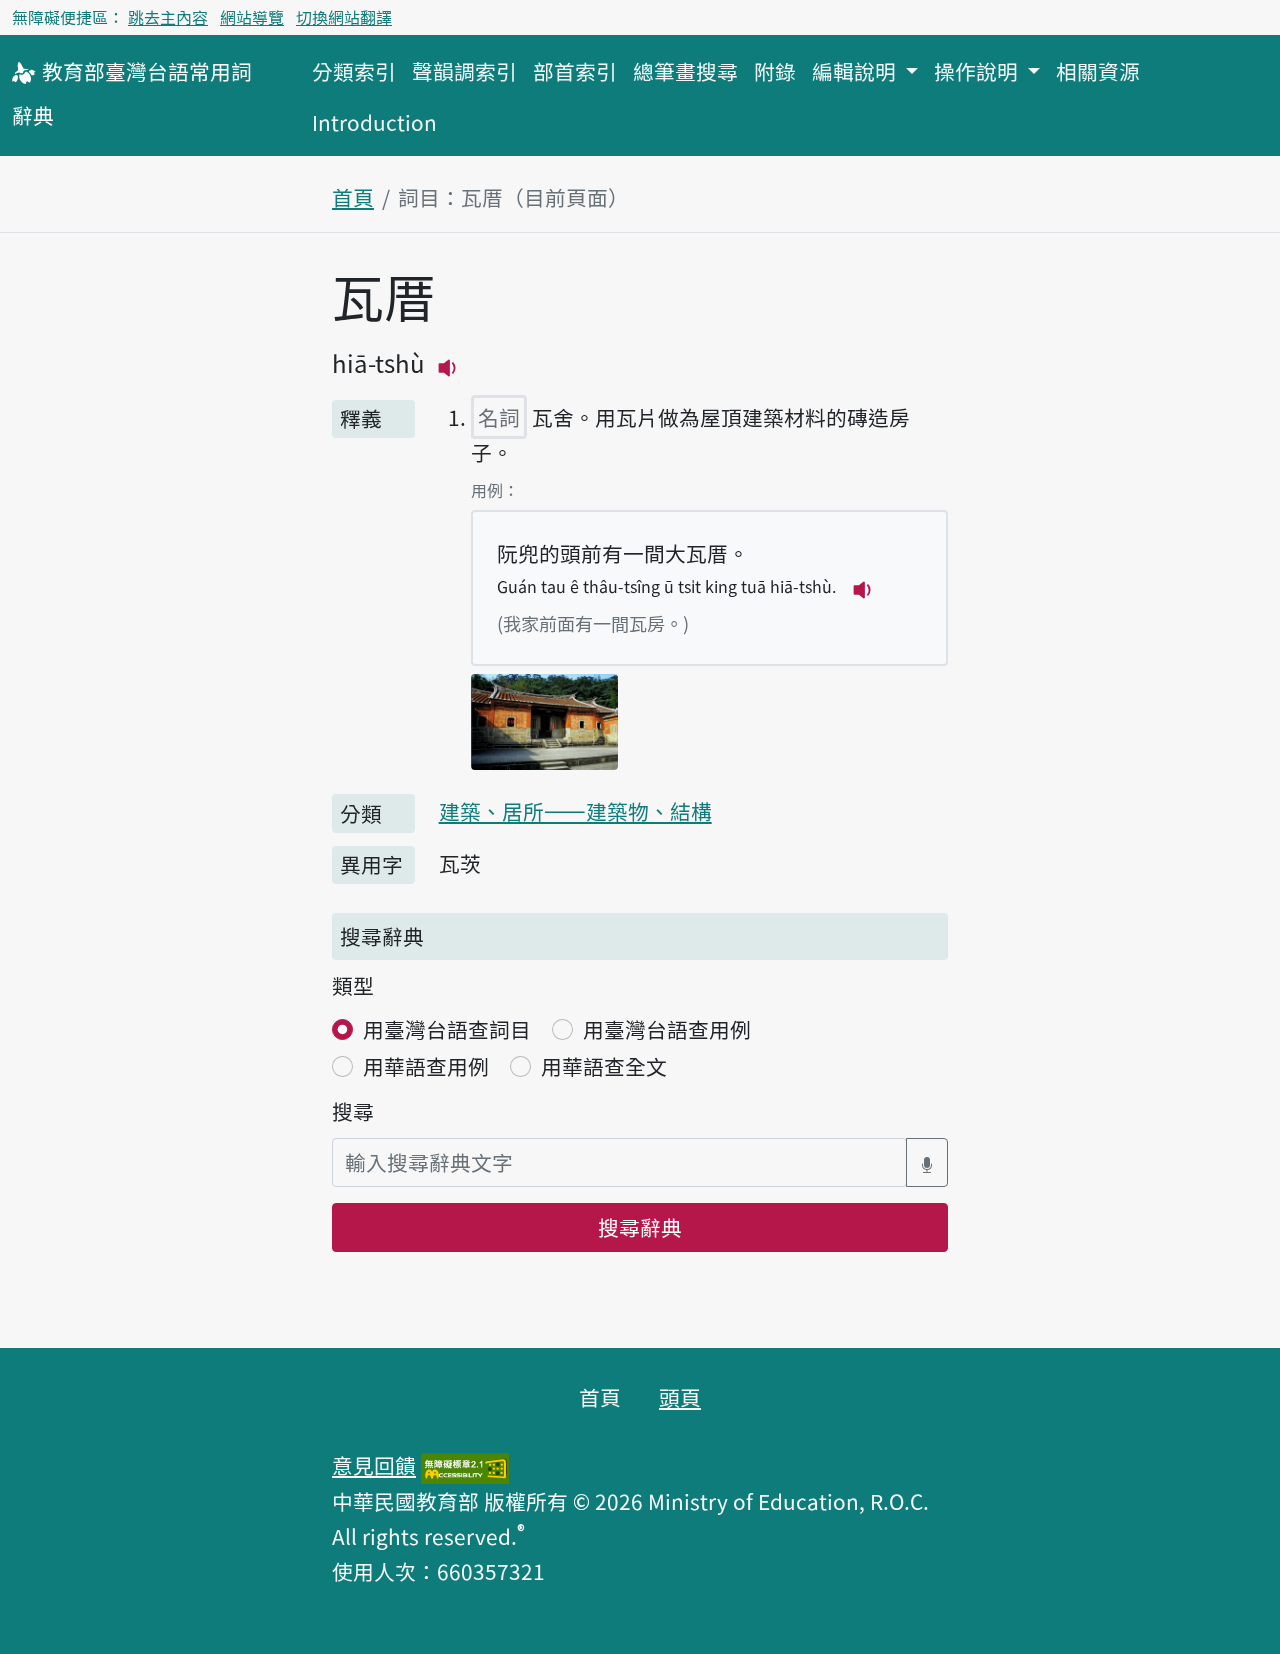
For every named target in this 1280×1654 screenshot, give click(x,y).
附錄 (775, 71)
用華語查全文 (604, 1066)
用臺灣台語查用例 (667, 1029)
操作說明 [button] (978, 71)
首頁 (353, 197)
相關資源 (1098, 71)
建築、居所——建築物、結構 (575, 811)
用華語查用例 (426, 1066)
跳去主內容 (168, 17)
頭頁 (680, 1397)
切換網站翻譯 (344, 17)
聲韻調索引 (464, 71)
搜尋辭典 (640, 1227)
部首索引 (575, 71)
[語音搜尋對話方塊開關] (927, 1162)
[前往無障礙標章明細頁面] (465, 1465)
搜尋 (353, 1111)
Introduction (374, 122)
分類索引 (354, 71)
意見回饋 (374, 1465)
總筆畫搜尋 (685, 71)
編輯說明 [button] (856, 71)
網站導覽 (252, 17)
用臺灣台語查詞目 (447, 1029)
